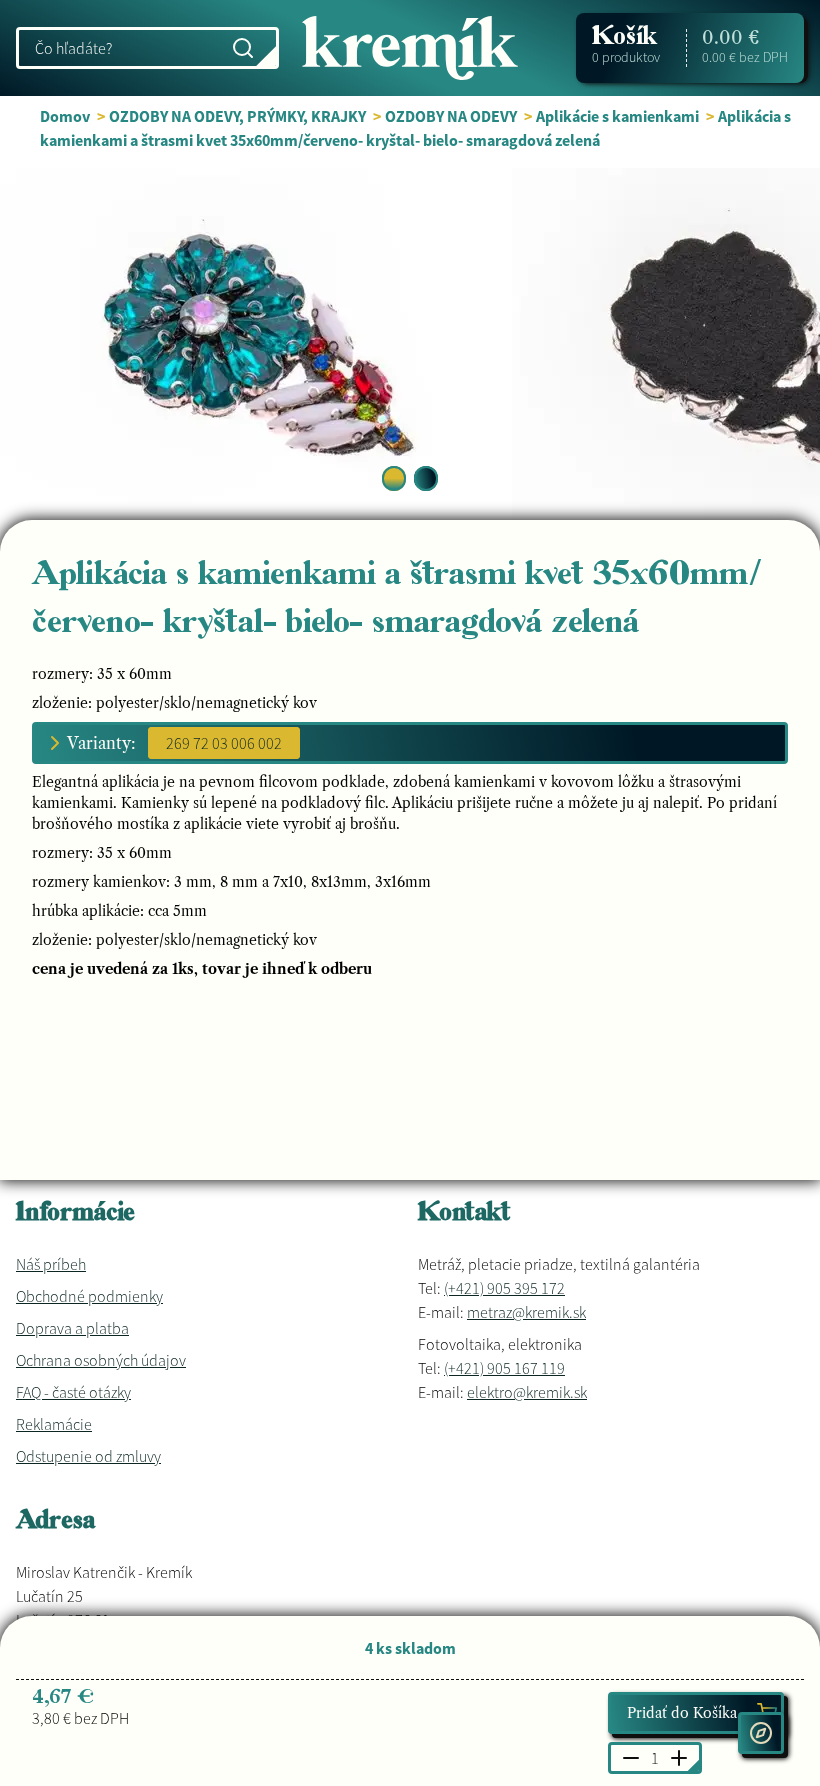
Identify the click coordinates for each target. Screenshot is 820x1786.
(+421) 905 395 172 (504, 1288)
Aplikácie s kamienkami (617, 116)
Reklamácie (54, 1424)
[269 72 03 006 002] (224, 743)
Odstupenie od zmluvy (88, 1456)
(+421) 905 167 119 (504, 1368)
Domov (65, 116)
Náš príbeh (51, 1264)
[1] (426, 478)
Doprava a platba (72, 1328)
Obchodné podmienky (89, 1296)
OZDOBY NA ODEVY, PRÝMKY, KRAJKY (237, 116)
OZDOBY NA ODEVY (451, 116)
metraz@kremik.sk (526, 1312)
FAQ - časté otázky (73, 1392)
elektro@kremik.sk (527, 1392)
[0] (394, 478)
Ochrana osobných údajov (101, 1360)
